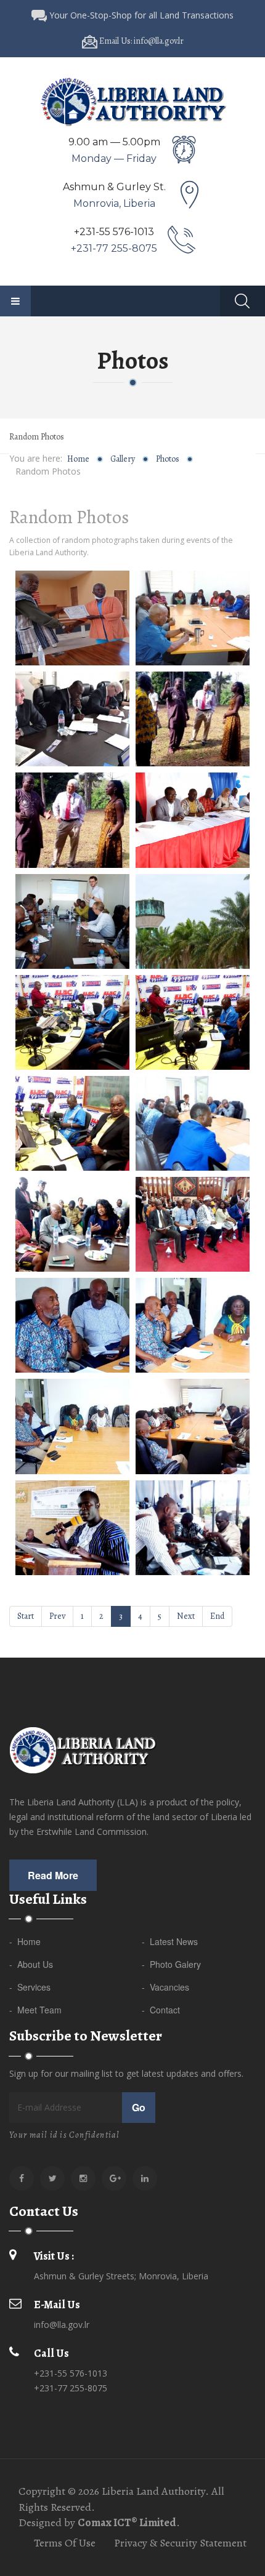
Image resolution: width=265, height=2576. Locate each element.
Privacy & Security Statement (180, 2543)
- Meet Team (35, 2010)
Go (139, 2107)
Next (186, 1616)
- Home (25, 1941)
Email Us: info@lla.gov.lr (141, 41)
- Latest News (170, 1941)
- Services (30, 1987)
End (217, 1616)
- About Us (31, 1964)
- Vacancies (165, 1987)
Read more (53, 1875)
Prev (57, 1616)
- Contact (161, 2010)
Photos (168, 459)
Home (78, 459)
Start (26, 1616)
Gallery (123, 459)
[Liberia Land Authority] (132, 101)
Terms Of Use (65, 2543)
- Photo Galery (171, 1964)
